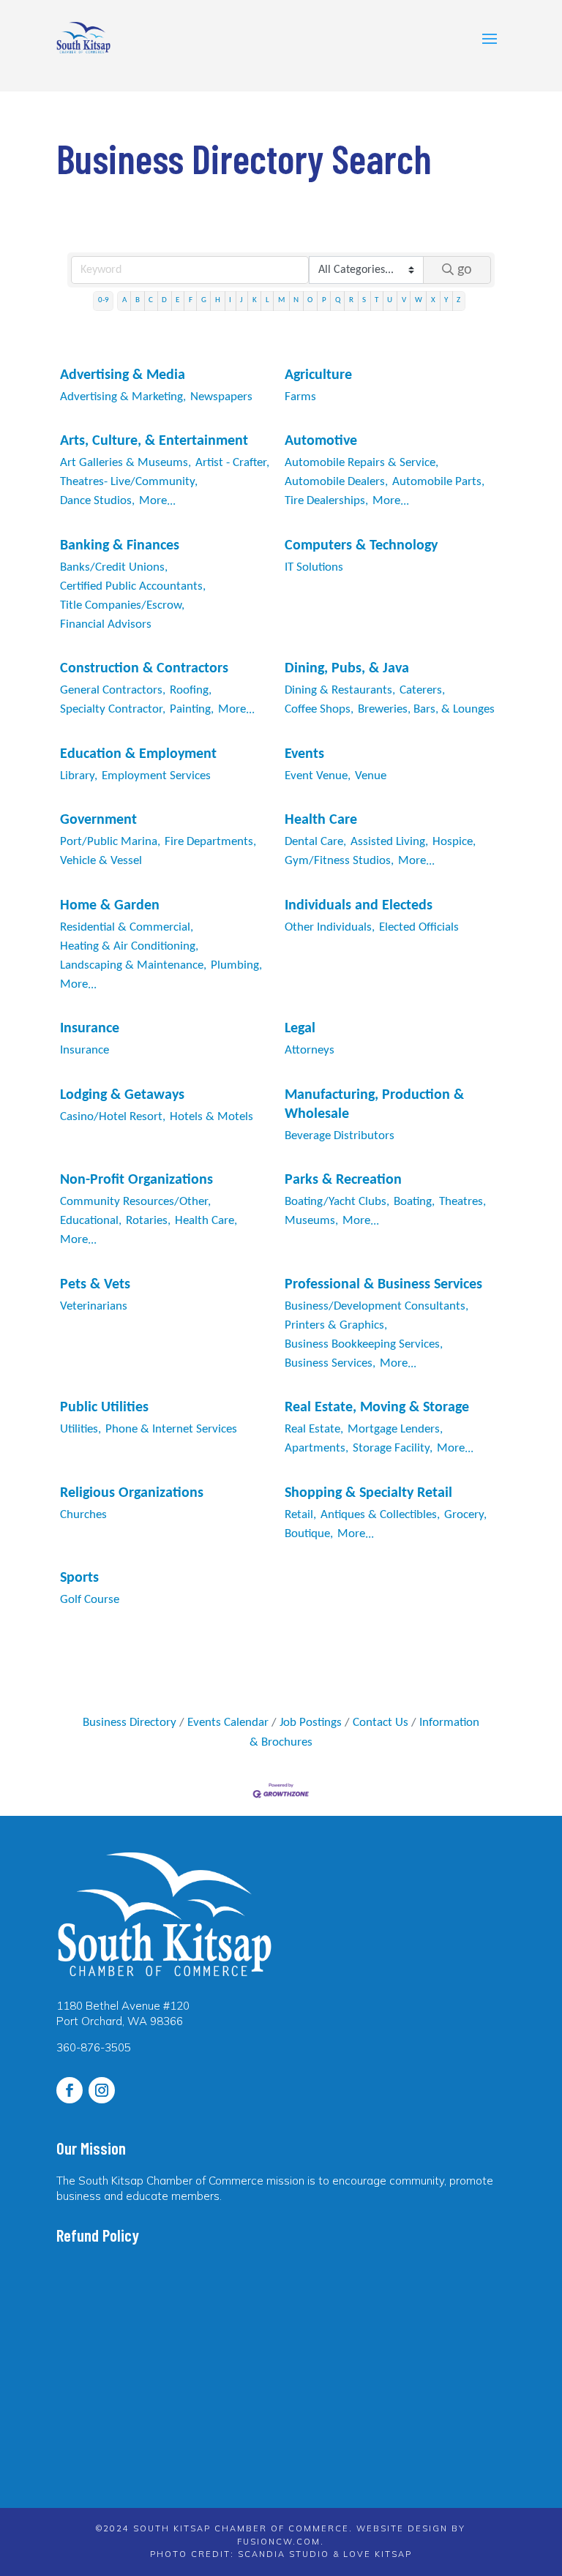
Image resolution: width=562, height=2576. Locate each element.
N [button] (296, 300)
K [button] (255, 300)
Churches (83, 1515)
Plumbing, (236, 965)
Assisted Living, (389, 842)
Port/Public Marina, (110, 842)
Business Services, (330, 1363)
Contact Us (381, 1723)
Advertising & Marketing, (123, 397)
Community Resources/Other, (135, 1202)
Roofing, (191, 690)
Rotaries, (148, 1221)
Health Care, (206, 1221)
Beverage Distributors (340, 1136)
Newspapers (221, 397)
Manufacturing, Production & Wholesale (374, 1105)
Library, (79, 776)
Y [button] (446, 300)
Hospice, (454, 842)
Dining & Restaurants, (340, 690)
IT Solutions (314, 567)
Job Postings (311, 1723)
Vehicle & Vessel (101, 861)
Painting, (192, 709)
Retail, (300, 1515)
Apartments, (316, 1448)
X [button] (433, 300)
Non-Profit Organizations (136, 1180)
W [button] (419, 300)
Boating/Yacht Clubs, (337, 1202)
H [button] (218, 300)
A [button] (124, 300)
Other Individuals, (330, 927)
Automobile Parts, (438, 482)
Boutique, (309, 1534)
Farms (300, 397)
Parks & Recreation (343, 1180)
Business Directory (130, 1723)
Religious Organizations (132, 1493)
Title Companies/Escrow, (122, 605)
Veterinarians (94, 1306)
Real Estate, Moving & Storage (377, 1408)
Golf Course (90, 1600)
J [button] (241, 300)
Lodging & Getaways (122, 1095)
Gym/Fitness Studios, (339, 861)
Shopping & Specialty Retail (368, 1493)
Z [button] (458, 300)
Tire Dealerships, (326, 501)
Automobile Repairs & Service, (361, 463)
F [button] (191, 300)
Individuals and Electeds (359, 906)
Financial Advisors (106, 624)
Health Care (321, 820)
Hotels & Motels (211, 1117)
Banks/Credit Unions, (114, 567)
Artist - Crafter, (232, 463)
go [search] (465, 270)
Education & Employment (138, 754)
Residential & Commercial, (127, 927)
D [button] (164, 300)
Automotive (321, 441)
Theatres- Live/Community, (129, 482)
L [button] (267, 300)
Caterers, (422, 690)
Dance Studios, (97, 501)
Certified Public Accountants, (133, 586)
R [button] (351, 300)
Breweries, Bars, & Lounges (426, 709)
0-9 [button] (104, 300)
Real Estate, (314, 1429)
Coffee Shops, (319, 709)
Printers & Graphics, (336, 1325)
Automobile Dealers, (336, 482)
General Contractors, (113, 690)
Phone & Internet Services (171, 1429)
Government (98, 820)
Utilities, (80, 1429)
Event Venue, (318, 776)
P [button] (324, 300)
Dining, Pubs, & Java (347, 669)
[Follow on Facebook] (70, 2090)
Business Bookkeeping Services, (364, 1344)
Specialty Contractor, (113, 709)
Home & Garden (110, 906)
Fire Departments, (210, 842)
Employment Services (156, 776)
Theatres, (462, 1202)
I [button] (230, 300)
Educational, (91, 1221)
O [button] (310, 300)
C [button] (151, 300)
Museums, (311, 1221)
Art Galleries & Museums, (125, 463)
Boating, (414, 1202)
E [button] (177, 300)
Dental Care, (315, 842)
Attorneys (310, 1050)
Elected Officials (419, 927)
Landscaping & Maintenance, (133, 965)
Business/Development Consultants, (376, 1306)
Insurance (90, 1029)
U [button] (390, 300)
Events (304, 754)
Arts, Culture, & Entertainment (154, 441)
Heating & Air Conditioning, (129, 946)
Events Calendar (228, 1723)
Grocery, (465, 1515)
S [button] (364, 300)
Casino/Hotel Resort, (113, 1117)
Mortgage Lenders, (395, 1429)
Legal (300, 1029)
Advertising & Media (123, 375)
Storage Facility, (393, 1448)
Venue (371, 776)
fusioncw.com (279, 2542)
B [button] (138, 300)
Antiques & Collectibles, (380, 1515)
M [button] (281, 300)
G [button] (204, 300)
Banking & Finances (120, 546)
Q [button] (338, 300)
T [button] (376, 300)
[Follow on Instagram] (102, 2090)
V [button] (404, 300)
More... (157, 501)
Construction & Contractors (144, 669)
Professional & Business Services (383, 1285)
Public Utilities (104, 1408)
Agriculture (318, 375)
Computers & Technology (361, 546)
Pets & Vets (95, 1285)
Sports (79, 1578)
